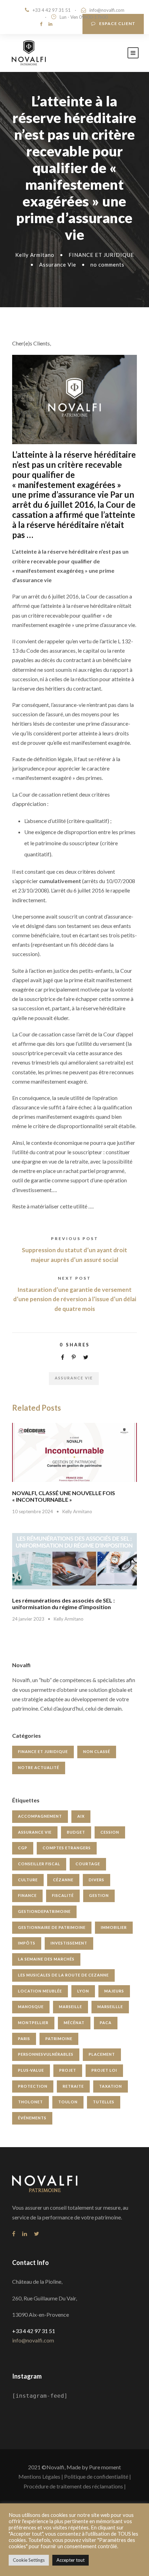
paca (106, 2023)
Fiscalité (63, 1895)
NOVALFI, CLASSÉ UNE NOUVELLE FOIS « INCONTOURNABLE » (64, 1496)
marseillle (110, 2007)
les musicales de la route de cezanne (63, 1975)
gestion (99, 1895)
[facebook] (41, 24)
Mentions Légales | (41, 2476)
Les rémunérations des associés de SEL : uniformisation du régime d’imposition (63, 1604)
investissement (69, 1943)
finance (27, 1895)
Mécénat (74, 2023)
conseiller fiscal (39, 1864)
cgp (23, 1848)
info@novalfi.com (107, 10)
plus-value (31, 2070)
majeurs (114, 1991)
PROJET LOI (104, 2070)
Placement (102, 2054)
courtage (88, 1864)
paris (24, 2039)
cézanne (63, 1880)
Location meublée (40, 1991)
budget (76, 1832)
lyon (83, 1991)
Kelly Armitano (35, 255)
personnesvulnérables (46, 2054)
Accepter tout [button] (71, 2560)
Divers (97, 1880)
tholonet (30, 2102)
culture (28, 1880)
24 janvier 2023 (28, 1619)
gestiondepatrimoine (44, 1911)
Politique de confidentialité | (98, 2476)
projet (68, 2070)
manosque (31, 2007)
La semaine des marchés (46, 1959)
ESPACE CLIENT (117, 23)
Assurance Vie (58, 264)
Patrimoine (59, 2039)
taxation (111, 2086)
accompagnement (40, 1816)
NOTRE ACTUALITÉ (39, 1767)
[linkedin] (50, 24)
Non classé (97, 1751)
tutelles (104, 2102)
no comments (107, 264)
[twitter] (37, 2233)
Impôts (27, 1943)
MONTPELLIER (33, 2023)
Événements (32, 2118)
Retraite (73, 2086)
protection (33, 2086)
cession (110, 1832)
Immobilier (114, 1927)
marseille (71, 2007)
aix (81, 1816)
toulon (68, 2102)
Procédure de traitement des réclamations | (75, 2486)
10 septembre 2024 (33, 1511)
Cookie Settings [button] (29, 2560)
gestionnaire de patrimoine (52, 1927)
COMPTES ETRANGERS (67, 1848)
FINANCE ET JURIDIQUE (101, 255)
